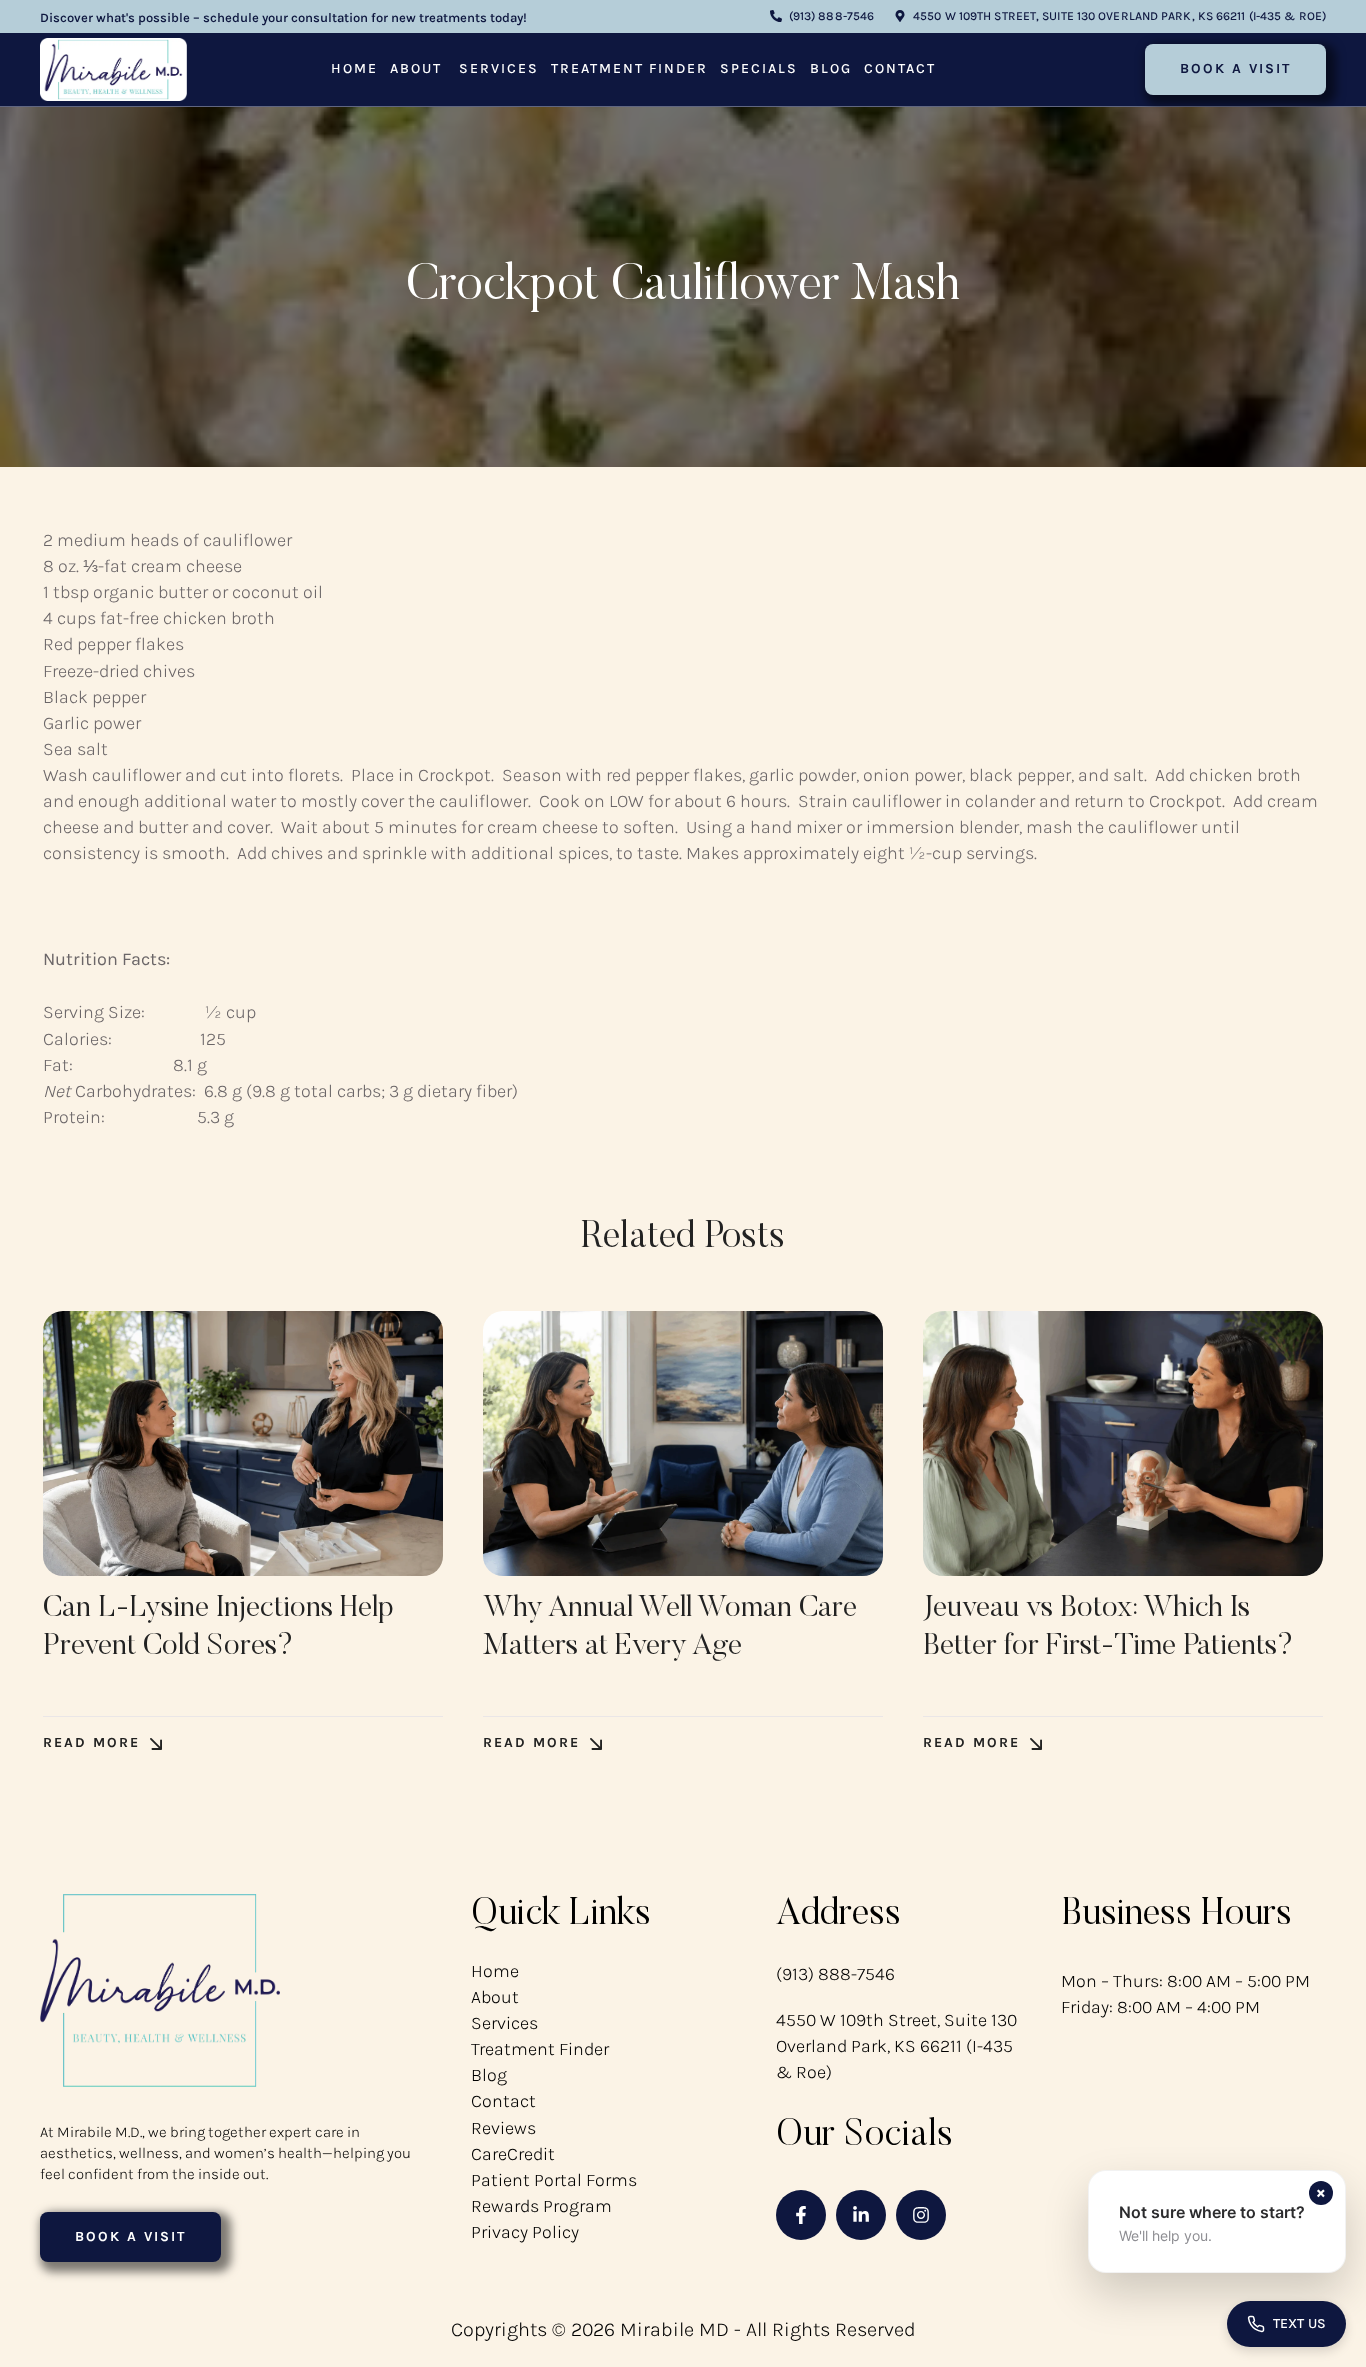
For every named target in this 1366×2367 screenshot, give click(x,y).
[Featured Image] (243, 1443)
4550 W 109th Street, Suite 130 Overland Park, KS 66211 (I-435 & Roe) (896, 2046)
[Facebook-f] (801, 2215)
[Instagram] (921, 2215)
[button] (822, 16)
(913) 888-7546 (835, 1974)
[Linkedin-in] (861, 2215)
